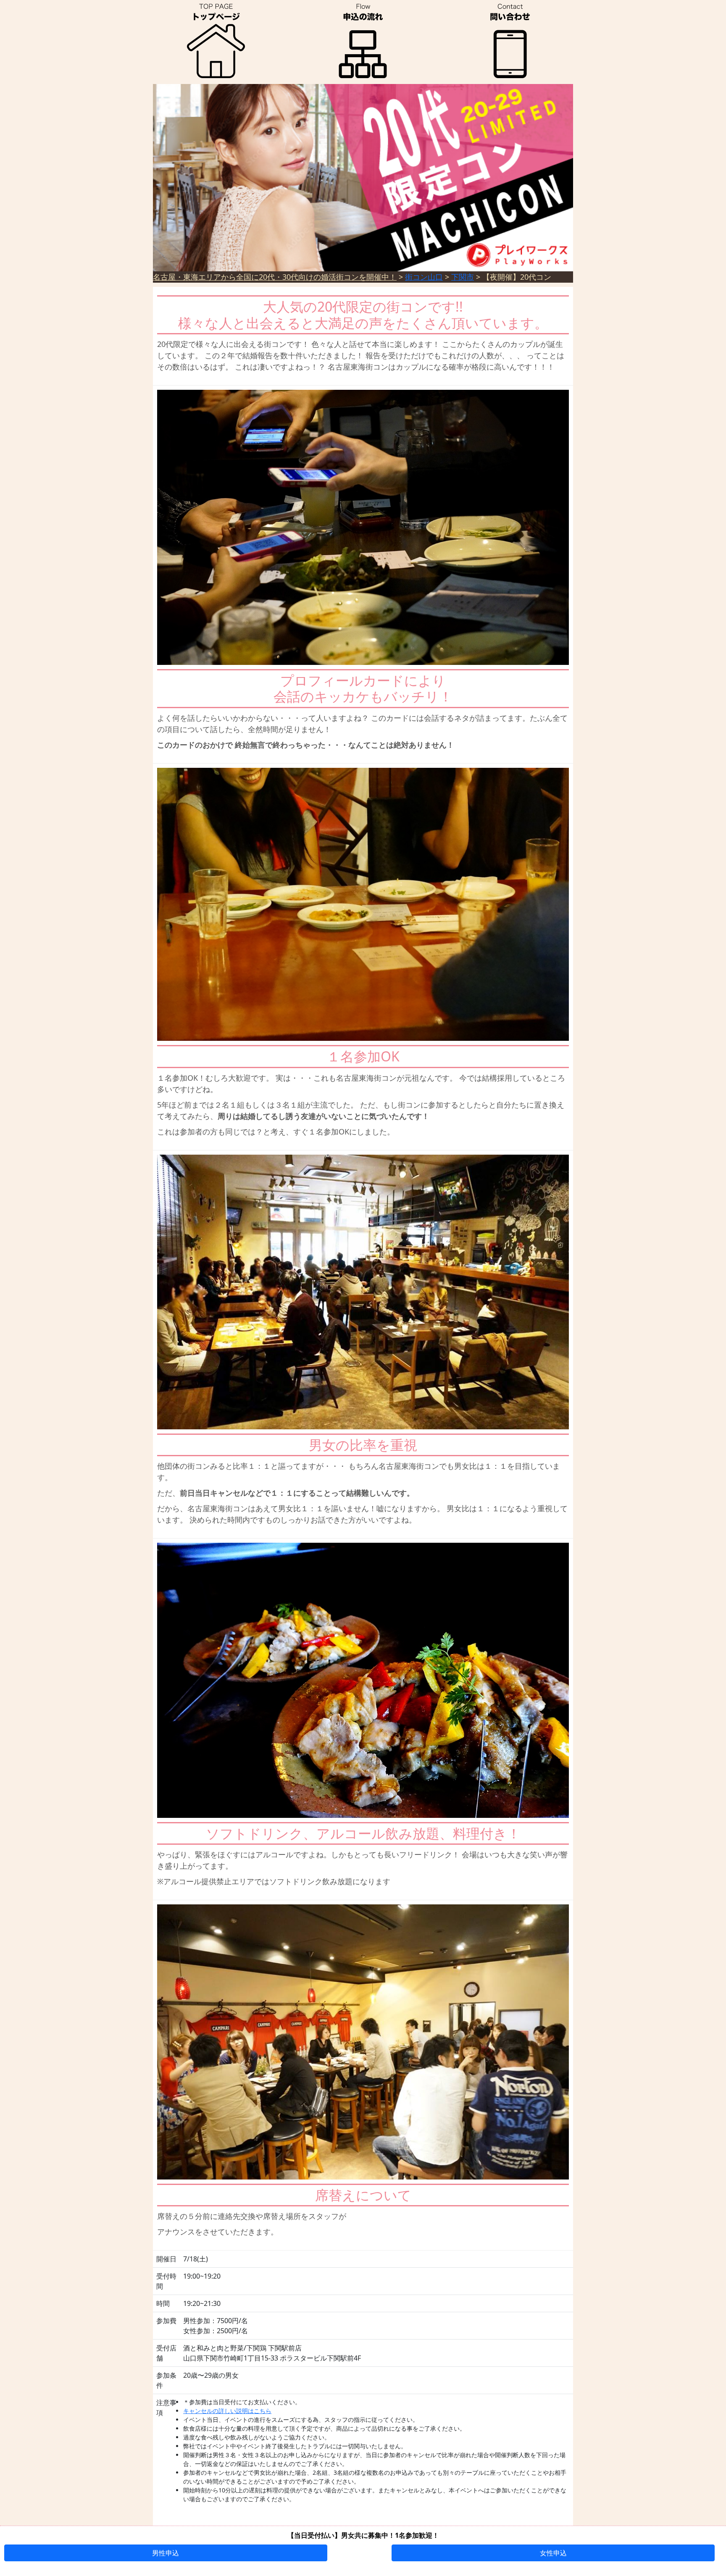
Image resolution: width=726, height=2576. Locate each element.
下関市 (463, 277)
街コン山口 (424, 277)
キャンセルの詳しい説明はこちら (227, 2411)
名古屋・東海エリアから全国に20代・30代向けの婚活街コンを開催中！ (275, 277)
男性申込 (166, 2553)
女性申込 (553, 2553)
